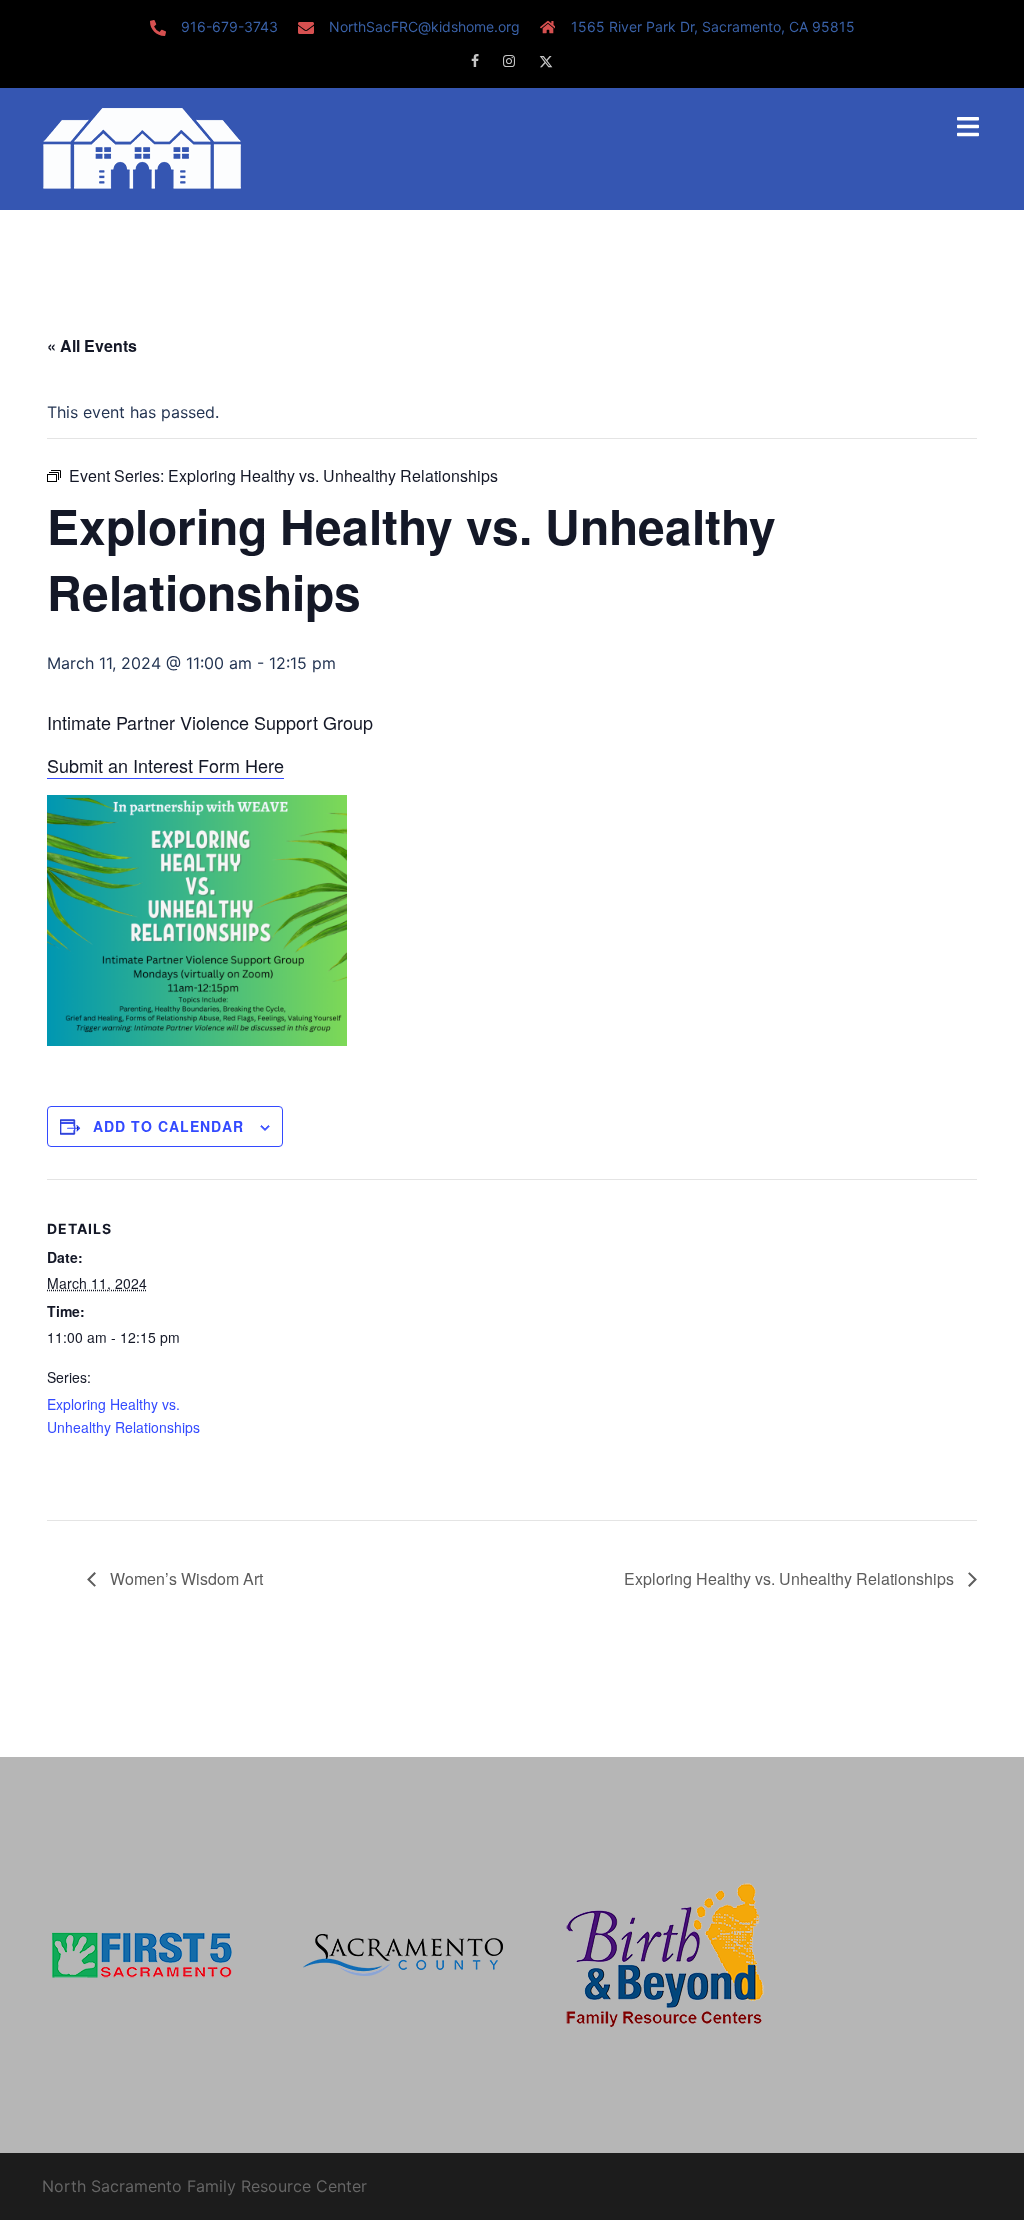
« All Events (92, 345)
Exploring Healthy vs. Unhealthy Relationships (791, 1578)
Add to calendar (168, 1126)
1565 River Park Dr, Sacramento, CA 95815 (713, 26)
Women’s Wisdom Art (184, 1578)
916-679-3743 (229, 26)
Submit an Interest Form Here (165, 765)
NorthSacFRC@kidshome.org (424, 26)
